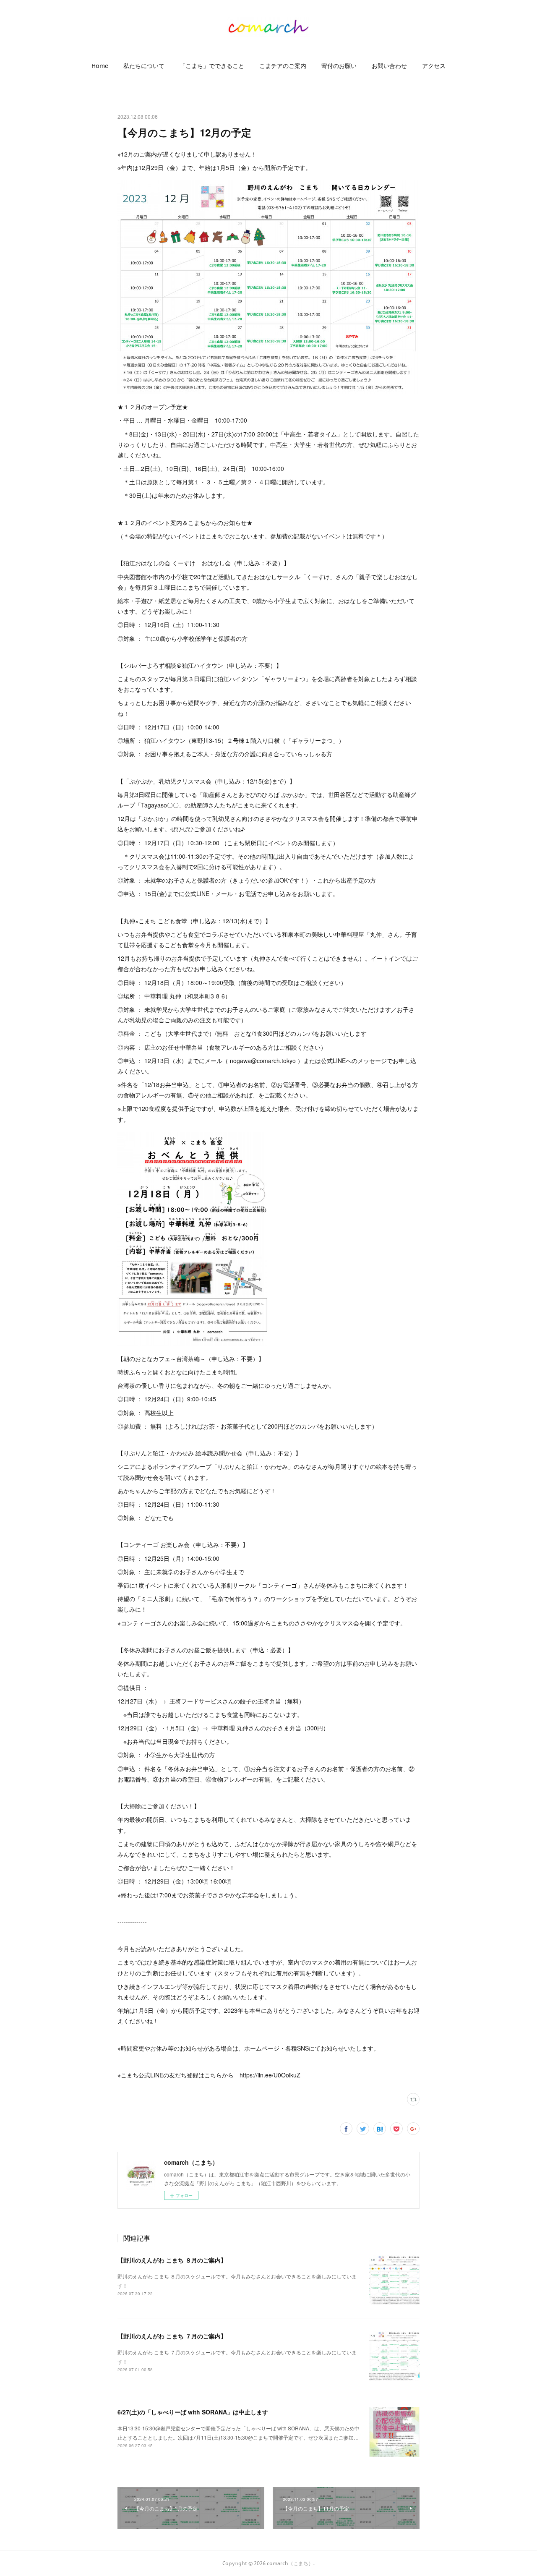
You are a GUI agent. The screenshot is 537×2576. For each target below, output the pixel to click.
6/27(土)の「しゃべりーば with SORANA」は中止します (193, 2412)
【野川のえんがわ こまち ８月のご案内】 (172, 2260)
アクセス (434, 66)
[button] (100, 66)
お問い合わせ (389, 66)
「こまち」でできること (212, 66)
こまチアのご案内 (283, 66)
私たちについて (144, 66)
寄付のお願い (339, 66)
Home (100, 66)
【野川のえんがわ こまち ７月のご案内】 (172, 2336)
